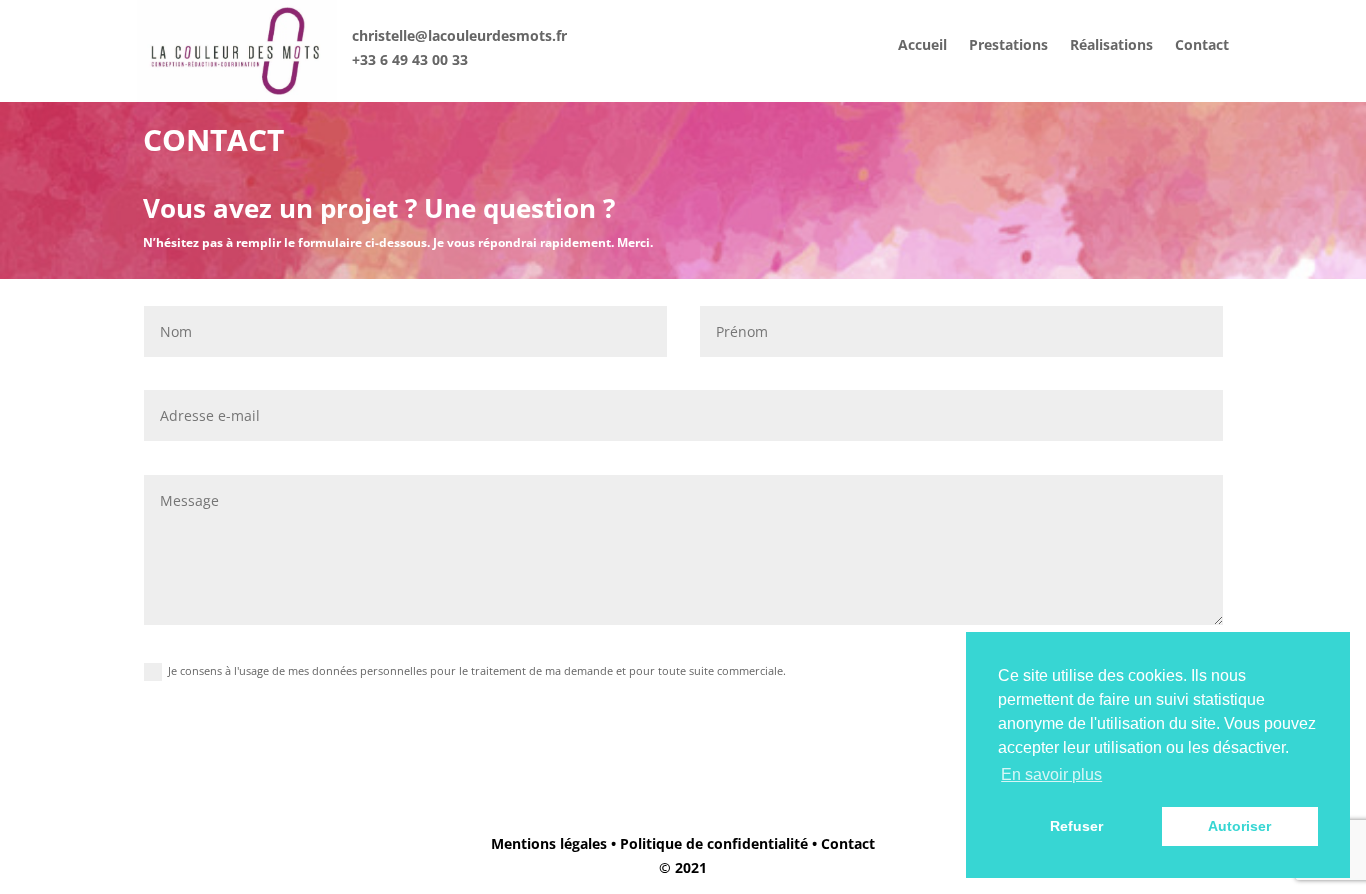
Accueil (922, 46)
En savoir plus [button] (1051, 774)
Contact (1202, 46)
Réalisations (1111, 46)
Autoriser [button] (1239, 826)
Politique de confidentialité (714, 843)
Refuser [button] (1076, 826)
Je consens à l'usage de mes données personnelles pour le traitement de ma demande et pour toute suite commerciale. (477, 670)
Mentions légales (549, 843)
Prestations (1008, 46)
